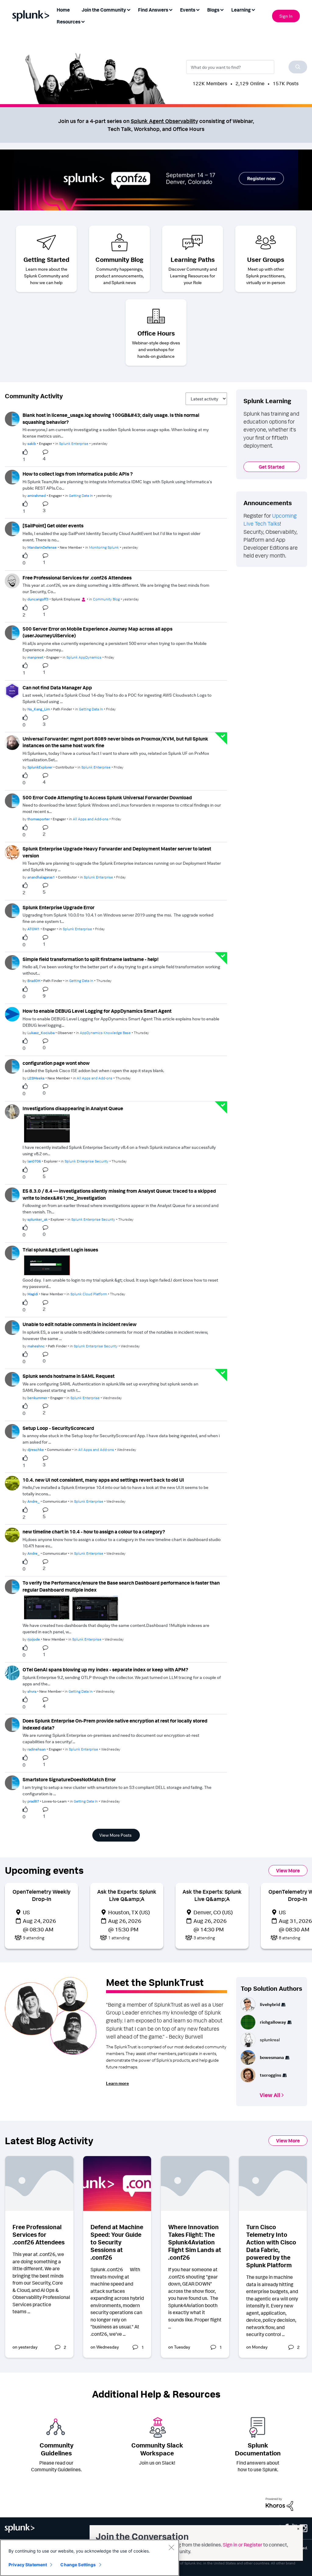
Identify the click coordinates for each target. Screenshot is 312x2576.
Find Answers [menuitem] (153, 10)
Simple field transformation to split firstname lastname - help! (90, 959)
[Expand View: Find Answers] (171, 9)
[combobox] (247, 67)
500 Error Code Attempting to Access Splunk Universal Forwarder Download (107, 797)
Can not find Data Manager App (57, 688)
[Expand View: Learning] (253, 9)
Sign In (286, 16)
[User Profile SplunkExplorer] (12, 742)
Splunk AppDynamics (84, 657)
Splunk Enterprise (74, 443)
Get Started (272, 467)
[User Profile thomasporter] (12, 800)
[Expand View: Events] (198, 9)
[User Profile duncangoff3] (12, 580)
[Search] (298, 67)
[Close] (171, 2547)
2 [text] (24, 615)
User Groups (266, 259)
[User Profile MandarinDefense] (12, 528)
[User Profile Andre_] (12, 1483)
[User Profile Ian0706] (12, 1111)
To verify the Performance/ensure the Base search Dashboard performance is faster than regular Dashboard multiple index (121, 1586)
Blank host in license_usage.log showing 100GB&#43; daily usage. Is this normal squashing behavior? (111, 419)
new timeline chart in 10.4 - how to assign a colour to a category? (94, 1532)
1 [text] (24, 459)
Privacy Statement (28, 2565)
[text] (27, 452)
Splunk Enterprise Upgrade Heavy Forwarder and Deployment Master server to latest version (117, 852)
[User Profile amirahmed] (12, 477)
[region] (90, 2558)
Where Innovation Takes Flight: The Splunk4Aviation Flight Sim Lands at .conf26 (195, 2242)
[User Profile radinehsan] (12, 1724)
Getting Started (46, 259)
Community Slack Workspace (157, 2449)
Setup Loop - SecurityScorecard (58, 1428)
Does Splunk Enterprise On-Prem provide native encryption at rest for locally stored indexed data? (115, 1724)
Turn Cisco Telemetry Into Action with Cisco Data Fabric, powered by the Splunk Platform (271, 2246)
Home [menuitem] (63, 10)
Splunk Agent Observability (164, 121)
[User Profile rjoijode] (12, 1586)
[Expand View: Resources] (83, 21)
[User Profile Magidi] (12, 1252)
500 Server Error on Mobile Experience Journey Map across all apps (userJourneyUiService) (97, 632)
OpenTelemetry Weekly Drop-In (41, 1895)
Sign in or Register (243, 2545)
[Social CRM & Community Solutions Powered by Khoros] (279, 2504)
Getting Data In (81, 496)
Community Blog (119, 259)
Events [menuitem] (188, 10)
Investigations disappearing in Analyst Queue (73, 1108)
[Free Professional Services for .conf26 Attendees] (39, 2184)
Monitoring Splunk (104, 547)
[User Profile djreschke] (12, 1431)
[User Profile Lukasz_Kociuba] (12, 1014)
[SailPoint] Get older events (53, 526)
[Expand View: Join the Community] (129, 9)
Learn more (117, 2083)
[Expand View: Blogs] (222, 9)
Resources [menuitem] (69, 22)
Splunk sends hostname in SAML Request (69, 1376)
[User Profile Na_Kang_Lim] (12, 690)
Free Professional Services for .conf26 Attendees (77, 578)
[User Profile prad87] (12, 1782)
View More (288, 1870)
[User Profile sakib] (12, 418)
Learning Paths (193, 259)
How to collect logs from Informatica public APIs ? (78, 474)
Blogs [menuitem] (213, 10)
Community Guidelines (57, 2449)
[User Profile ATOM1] (12, 910)
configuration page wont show (56, 1063)
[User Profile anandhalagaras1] (12, 852)
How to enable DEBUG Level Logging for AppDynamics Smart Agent (97, 1011)
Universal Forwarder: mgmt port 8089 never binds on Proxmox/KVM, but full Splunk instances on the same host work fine (115, 742)
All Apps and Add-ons (91, 819)
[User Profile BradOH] (12, 962)
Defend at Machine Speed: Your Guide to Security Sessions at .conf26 (117, 2242)
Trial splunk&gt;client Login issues (60, 1250)
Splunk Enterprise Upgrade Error (58, 907)
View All (270, 2095)
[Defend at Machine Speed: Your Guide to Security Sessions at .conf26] (117, 2184)
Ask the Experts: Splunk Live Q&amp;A (127, 1895)
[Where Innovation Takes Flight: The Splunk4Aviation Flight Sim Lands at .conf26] (195, 2184)
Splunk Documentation (258, 2449)
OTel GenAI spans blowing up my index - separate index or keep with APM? (105, 1670)
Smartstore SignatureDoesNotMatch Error (69, 1779)
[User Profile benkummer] (12, 1379)
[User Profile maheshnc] (12, 1327)
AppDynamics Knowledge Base (105, 1033)
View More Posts (115, 1835)
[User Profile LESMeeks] (12, 1066)
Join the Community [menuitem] (104, 10)
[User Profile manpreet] (12, 632)
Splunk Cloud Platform (89, 1294)
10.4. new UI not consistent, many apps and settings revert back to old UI (103, 1480)
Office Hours (156, 333)
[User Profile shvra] (12, 1672)
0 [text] (24, 563)
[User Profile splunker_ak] (12, 1194)
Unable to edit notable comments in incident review (80, 1324)
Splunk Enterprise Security (87, 1161)
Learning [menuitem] (241, 10)
